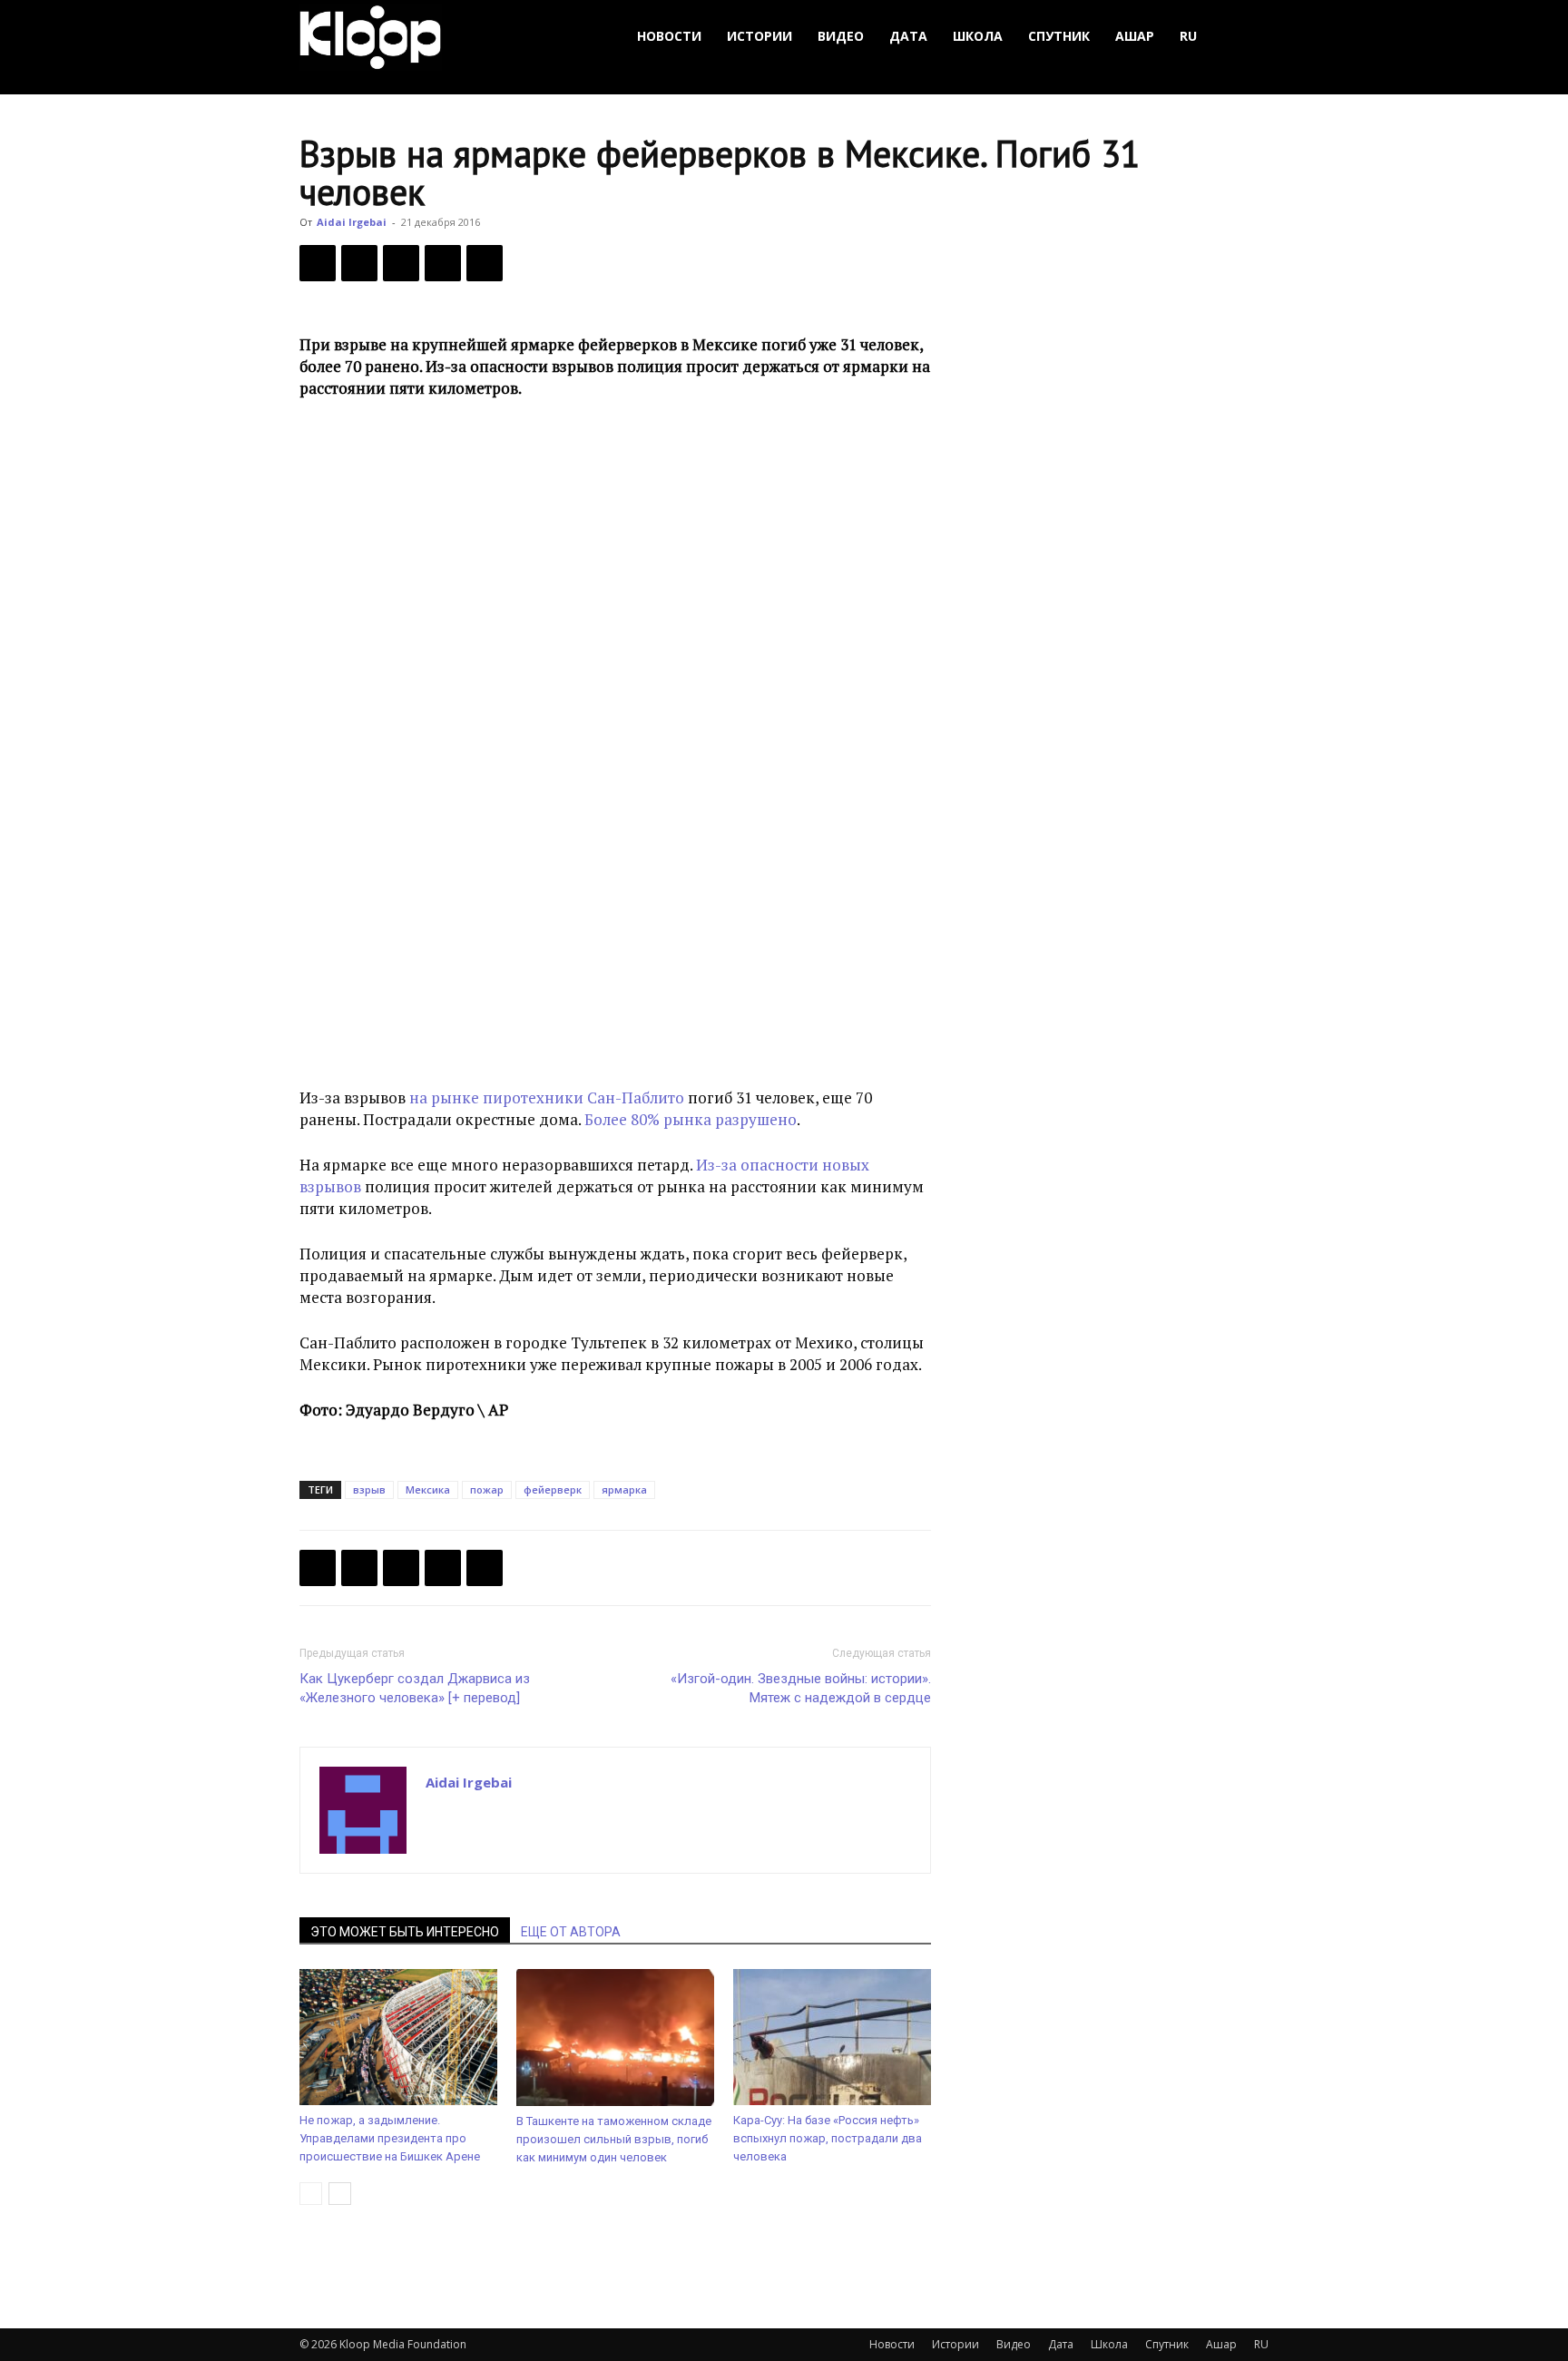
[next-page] (340, 2194)
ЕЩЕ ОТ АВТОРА (571, 1932)
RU (1188, 36)
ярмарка (624, 1489)
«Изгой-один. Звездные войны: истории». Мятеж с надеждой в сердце (801, 1688)
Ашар (1135, 36)
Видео (841, 36)
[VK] (401, 263)
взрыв (369, 1489)
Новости (669, 36)
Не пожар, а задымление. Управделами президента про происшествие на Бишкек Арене (390, 2138)
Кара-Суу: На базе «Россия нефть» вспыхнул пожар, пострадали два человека (828, 2138)
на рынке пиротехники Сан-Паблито (547, 1097)
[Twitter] (359, 263)
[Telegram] (443, 263)
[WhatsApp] (485, 263)
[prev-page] (311, 2194)
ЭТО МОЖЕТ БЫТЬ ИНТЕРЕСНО (405, 1932)
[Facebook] (318, 263)
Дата (908, 36)
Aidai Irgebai (352, 222)
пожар (487, 1489)
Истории (759, 36)
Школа (978, 36)
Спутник (1059, 36)
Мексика (428, 1489)
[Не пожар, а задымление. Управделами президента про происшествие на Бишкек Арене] (398, 2037)
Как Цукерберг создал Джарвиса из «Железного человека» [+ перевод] (415, 1688)
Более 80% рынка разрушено (691, 1119)
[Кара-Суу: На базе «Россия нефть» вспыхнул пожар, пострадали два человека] (832, 2037)
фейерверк (553, 1489)
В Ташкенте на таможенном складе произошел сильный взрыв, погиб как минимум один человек (614, 2139)
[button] (1247, 37)
